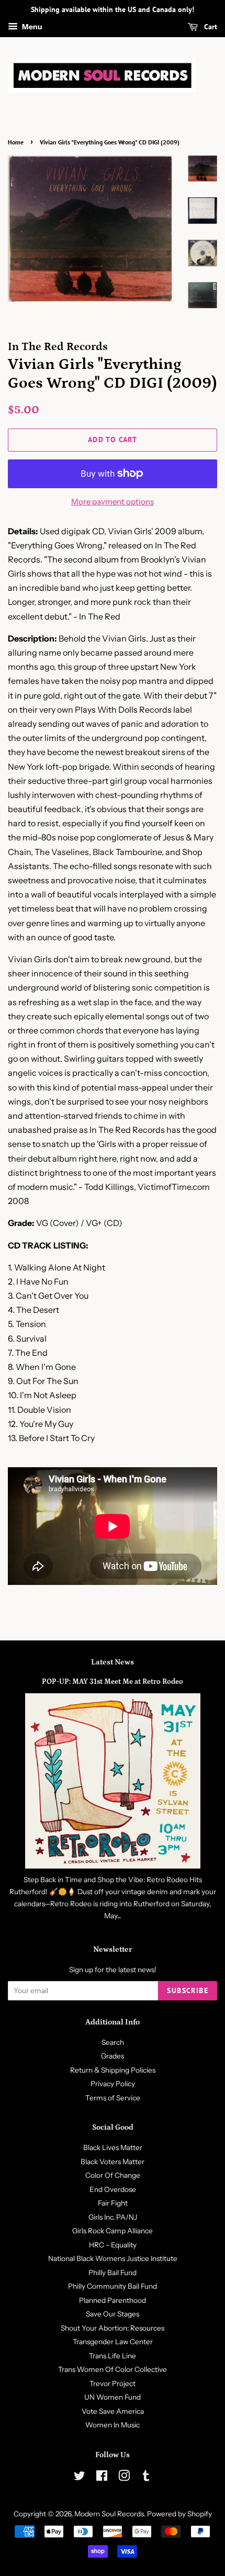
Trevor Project (113, 2383)
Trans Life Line (113, 2356)
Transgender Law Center (113, 2342)
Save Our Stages (113, 2314)
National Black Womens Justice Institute (113, 2258)
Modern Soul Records (109, 2514)
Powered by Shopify (179, 2514)
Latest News (113, 1662)
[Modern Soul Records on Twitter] (80, 2478)
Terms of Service (113, 2098)
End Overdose (113, 2189)
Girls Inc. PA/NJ (113, 2217)
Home (16, 142)
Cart (210, 27)
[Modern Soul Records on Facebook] (102, 2478)
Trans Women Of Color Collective (113, 2369)
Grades (113, 2056)
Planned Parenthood (113, 2300)
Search (113, 2042)
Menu (31, 27)
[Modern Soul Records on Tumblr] (146, 2478)
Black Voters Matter (113, 2162)
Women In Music (113, 2425)
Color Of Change (113, 2175)
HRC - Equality (113, 2245)
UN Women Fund (113, 2397)
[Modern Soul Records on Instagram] (124, 2478)
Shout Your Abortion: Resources (113, 2328)
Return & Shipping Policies (113, 2070)
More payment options (113, 502)
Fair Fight (113, 2203)
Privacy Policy (113, 2084)
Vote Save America (113, 2411)
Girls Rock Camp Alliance (113, 2231)
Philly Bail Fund (113, 2273)
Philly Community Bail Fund (113, 2286)
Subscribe (188, 1990)
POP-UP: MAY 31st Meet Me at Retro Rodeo (113, 1682)
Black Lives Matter (113, 2147)
